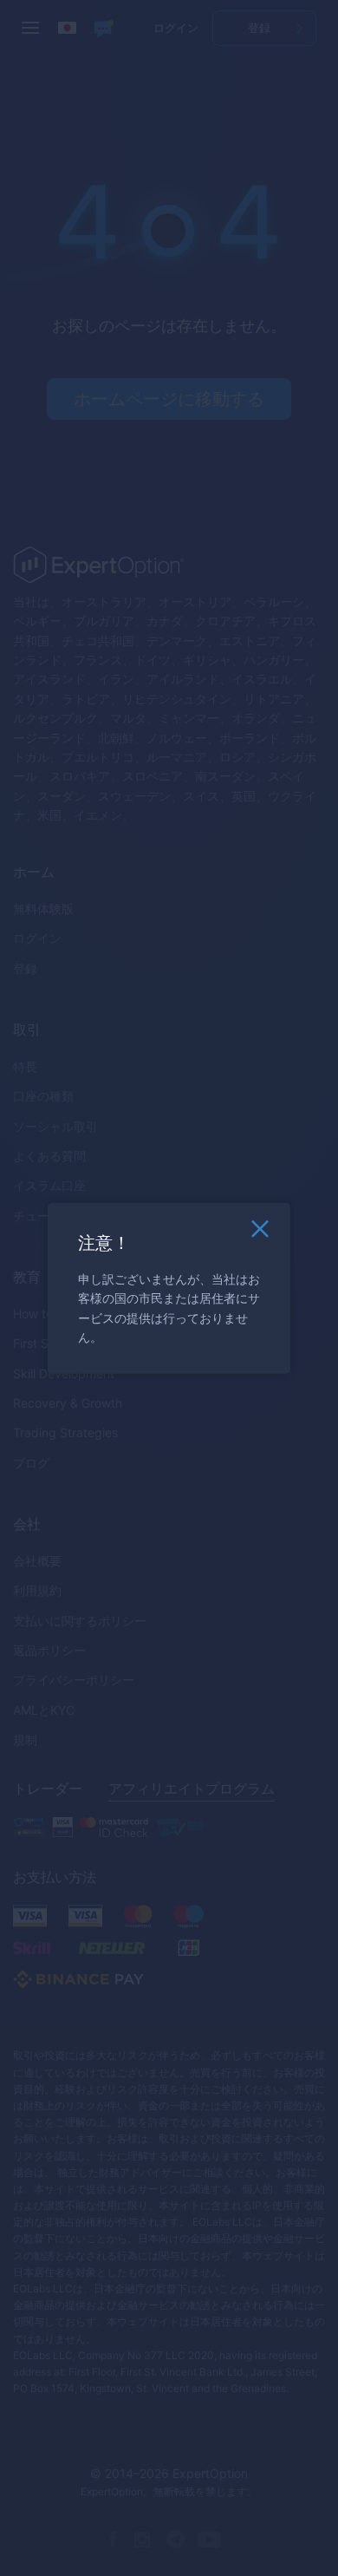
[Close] (260, 1233)
